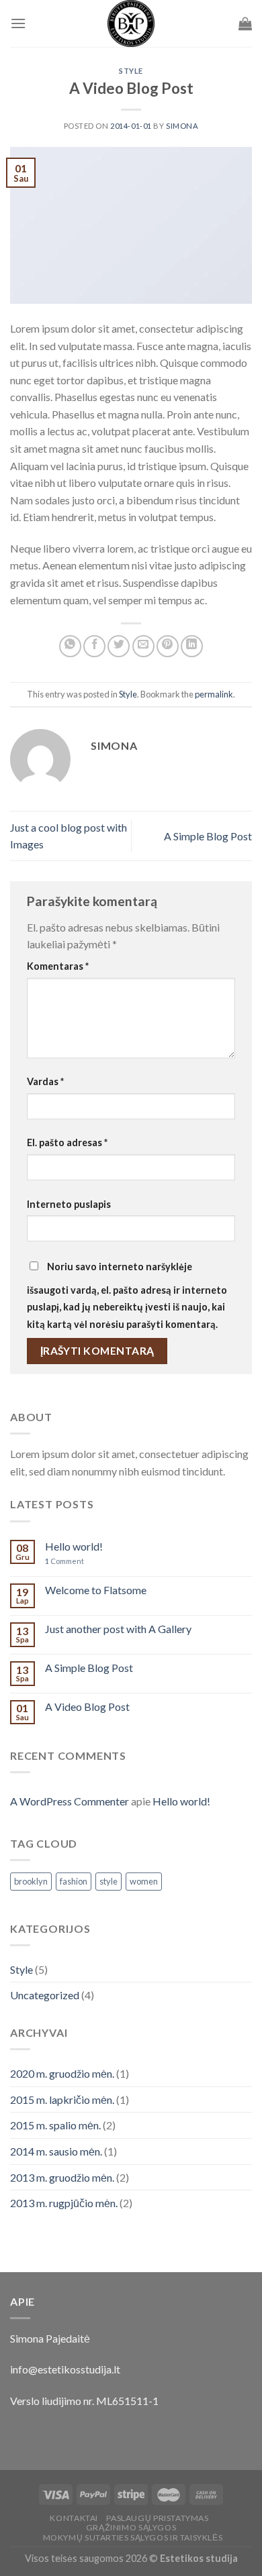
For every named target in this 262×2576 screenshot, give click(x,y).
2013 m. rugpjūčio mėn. (64, 2203)
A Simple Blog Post (208, 836)
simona (182, 126)
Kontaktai (74, 2518)
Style (131, 71)
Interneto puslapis (69, 1204)
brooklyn (31, 1881)
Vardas (45, 1081)
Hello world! (74, 1546)
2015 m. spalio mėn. (55, 2125)
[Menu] (18, 23)
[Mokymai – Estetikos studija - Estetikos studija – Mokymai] (131, 23)
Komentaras (58, 966)
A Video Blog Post (87, 1706)
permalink (214, 694)
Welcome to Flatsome (96, 1590)
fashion (74, 1881)
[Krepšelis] (245, 23)
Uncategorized (45, 1995)
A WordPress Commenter (70, 1801)
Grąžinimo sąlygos (131, 2527)
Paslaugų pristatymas (157, 2518)
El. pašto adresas (67, 1142)
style (108, 1881)
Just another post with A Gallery (118, 1629)
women (144, 1881)
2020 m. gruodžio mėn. (62, 2073)
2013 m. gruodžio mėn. (62, 2177)
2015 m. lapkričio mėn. (62, 2099)
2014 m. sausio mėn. (56, 2151)
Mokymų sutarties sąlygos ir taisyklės (133, 2537)
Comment (64, 1561)
